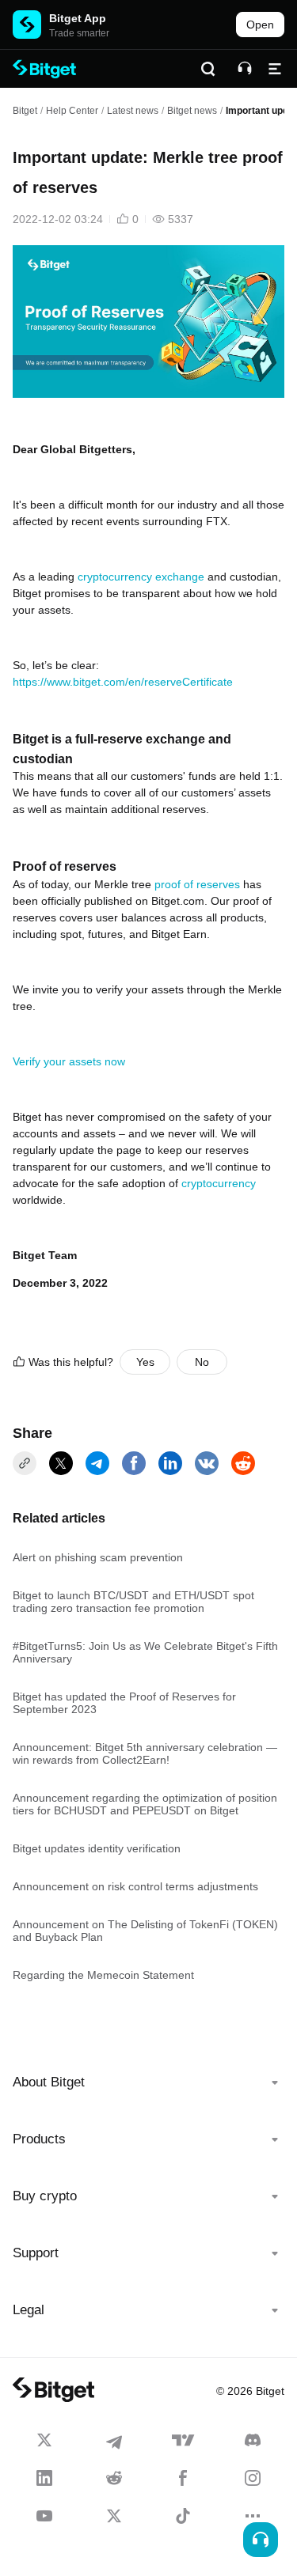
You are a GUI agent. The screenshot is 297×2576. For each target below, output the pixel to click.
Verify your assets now (69, 1061)
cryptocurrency (219, 1183)
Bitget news (192, 111)
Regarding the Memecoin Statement (103, 1975)
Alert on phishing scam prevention (98, 1557)
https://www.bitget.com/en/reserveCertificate (123, 682)
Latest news (133, 111)
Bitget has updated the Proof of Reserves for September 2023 (124, 1703)
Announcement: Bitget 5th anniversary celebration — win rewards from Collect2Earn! (145, 1753)
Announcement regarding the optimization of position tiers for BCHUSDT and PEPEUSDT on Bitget (145, 1804)
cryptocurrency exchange (141, 577)
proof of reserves (197, 884)
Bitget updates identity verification (97, 1848)
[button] (148, 2082)
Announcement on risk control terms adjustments (135, 1886)
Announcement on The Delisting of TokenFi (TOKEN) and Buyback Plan (145, 1931)
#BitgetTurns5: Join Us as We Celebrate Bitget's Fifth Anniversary (145, 1652)
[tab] (148, 2082)
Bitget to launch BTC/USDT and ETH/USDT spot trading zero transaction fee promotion (133, 1602)
